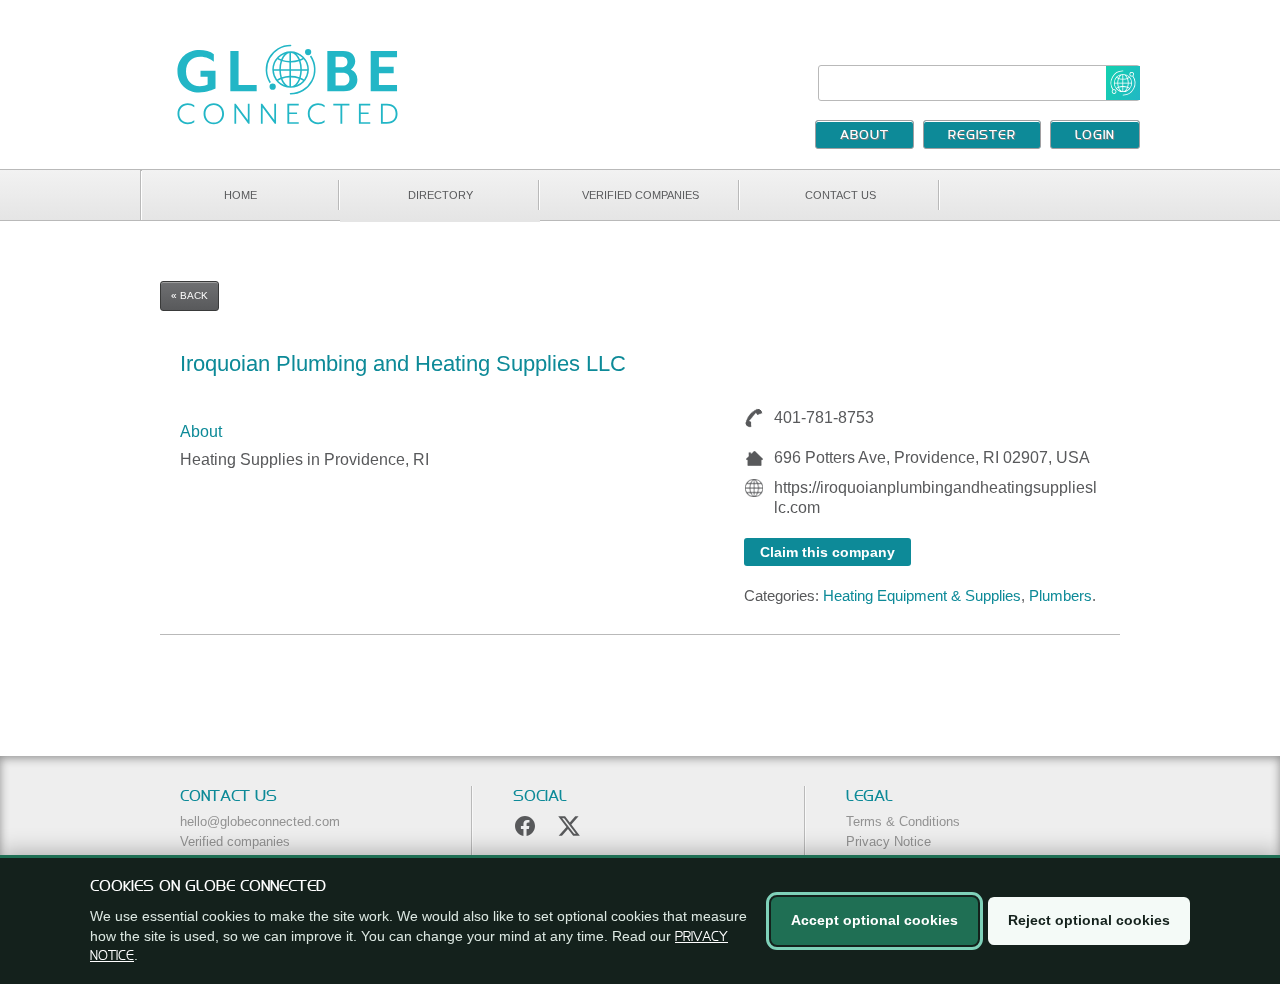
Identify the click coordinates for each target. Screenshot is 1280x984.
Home (240, 195)
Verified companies (640, 195)
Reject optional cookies (1089, 920)
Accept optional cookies (874, 920)
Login (1095, 136)
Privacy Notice (888, 841)
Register (982, 136)
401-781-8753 (824, 417)
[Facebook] (525, 826)
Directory (440, 195)
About (864, 136)
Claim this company (827, 552)
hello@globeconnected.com (260, 821)
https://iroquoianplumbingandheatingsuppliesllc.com (935, 497)
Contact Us (840, 195)
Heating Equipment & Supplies (922, 595)
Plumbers (1060, 595)
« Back (189, 295)
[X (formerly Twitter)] (569, 826)
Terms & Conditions (903, 821)
